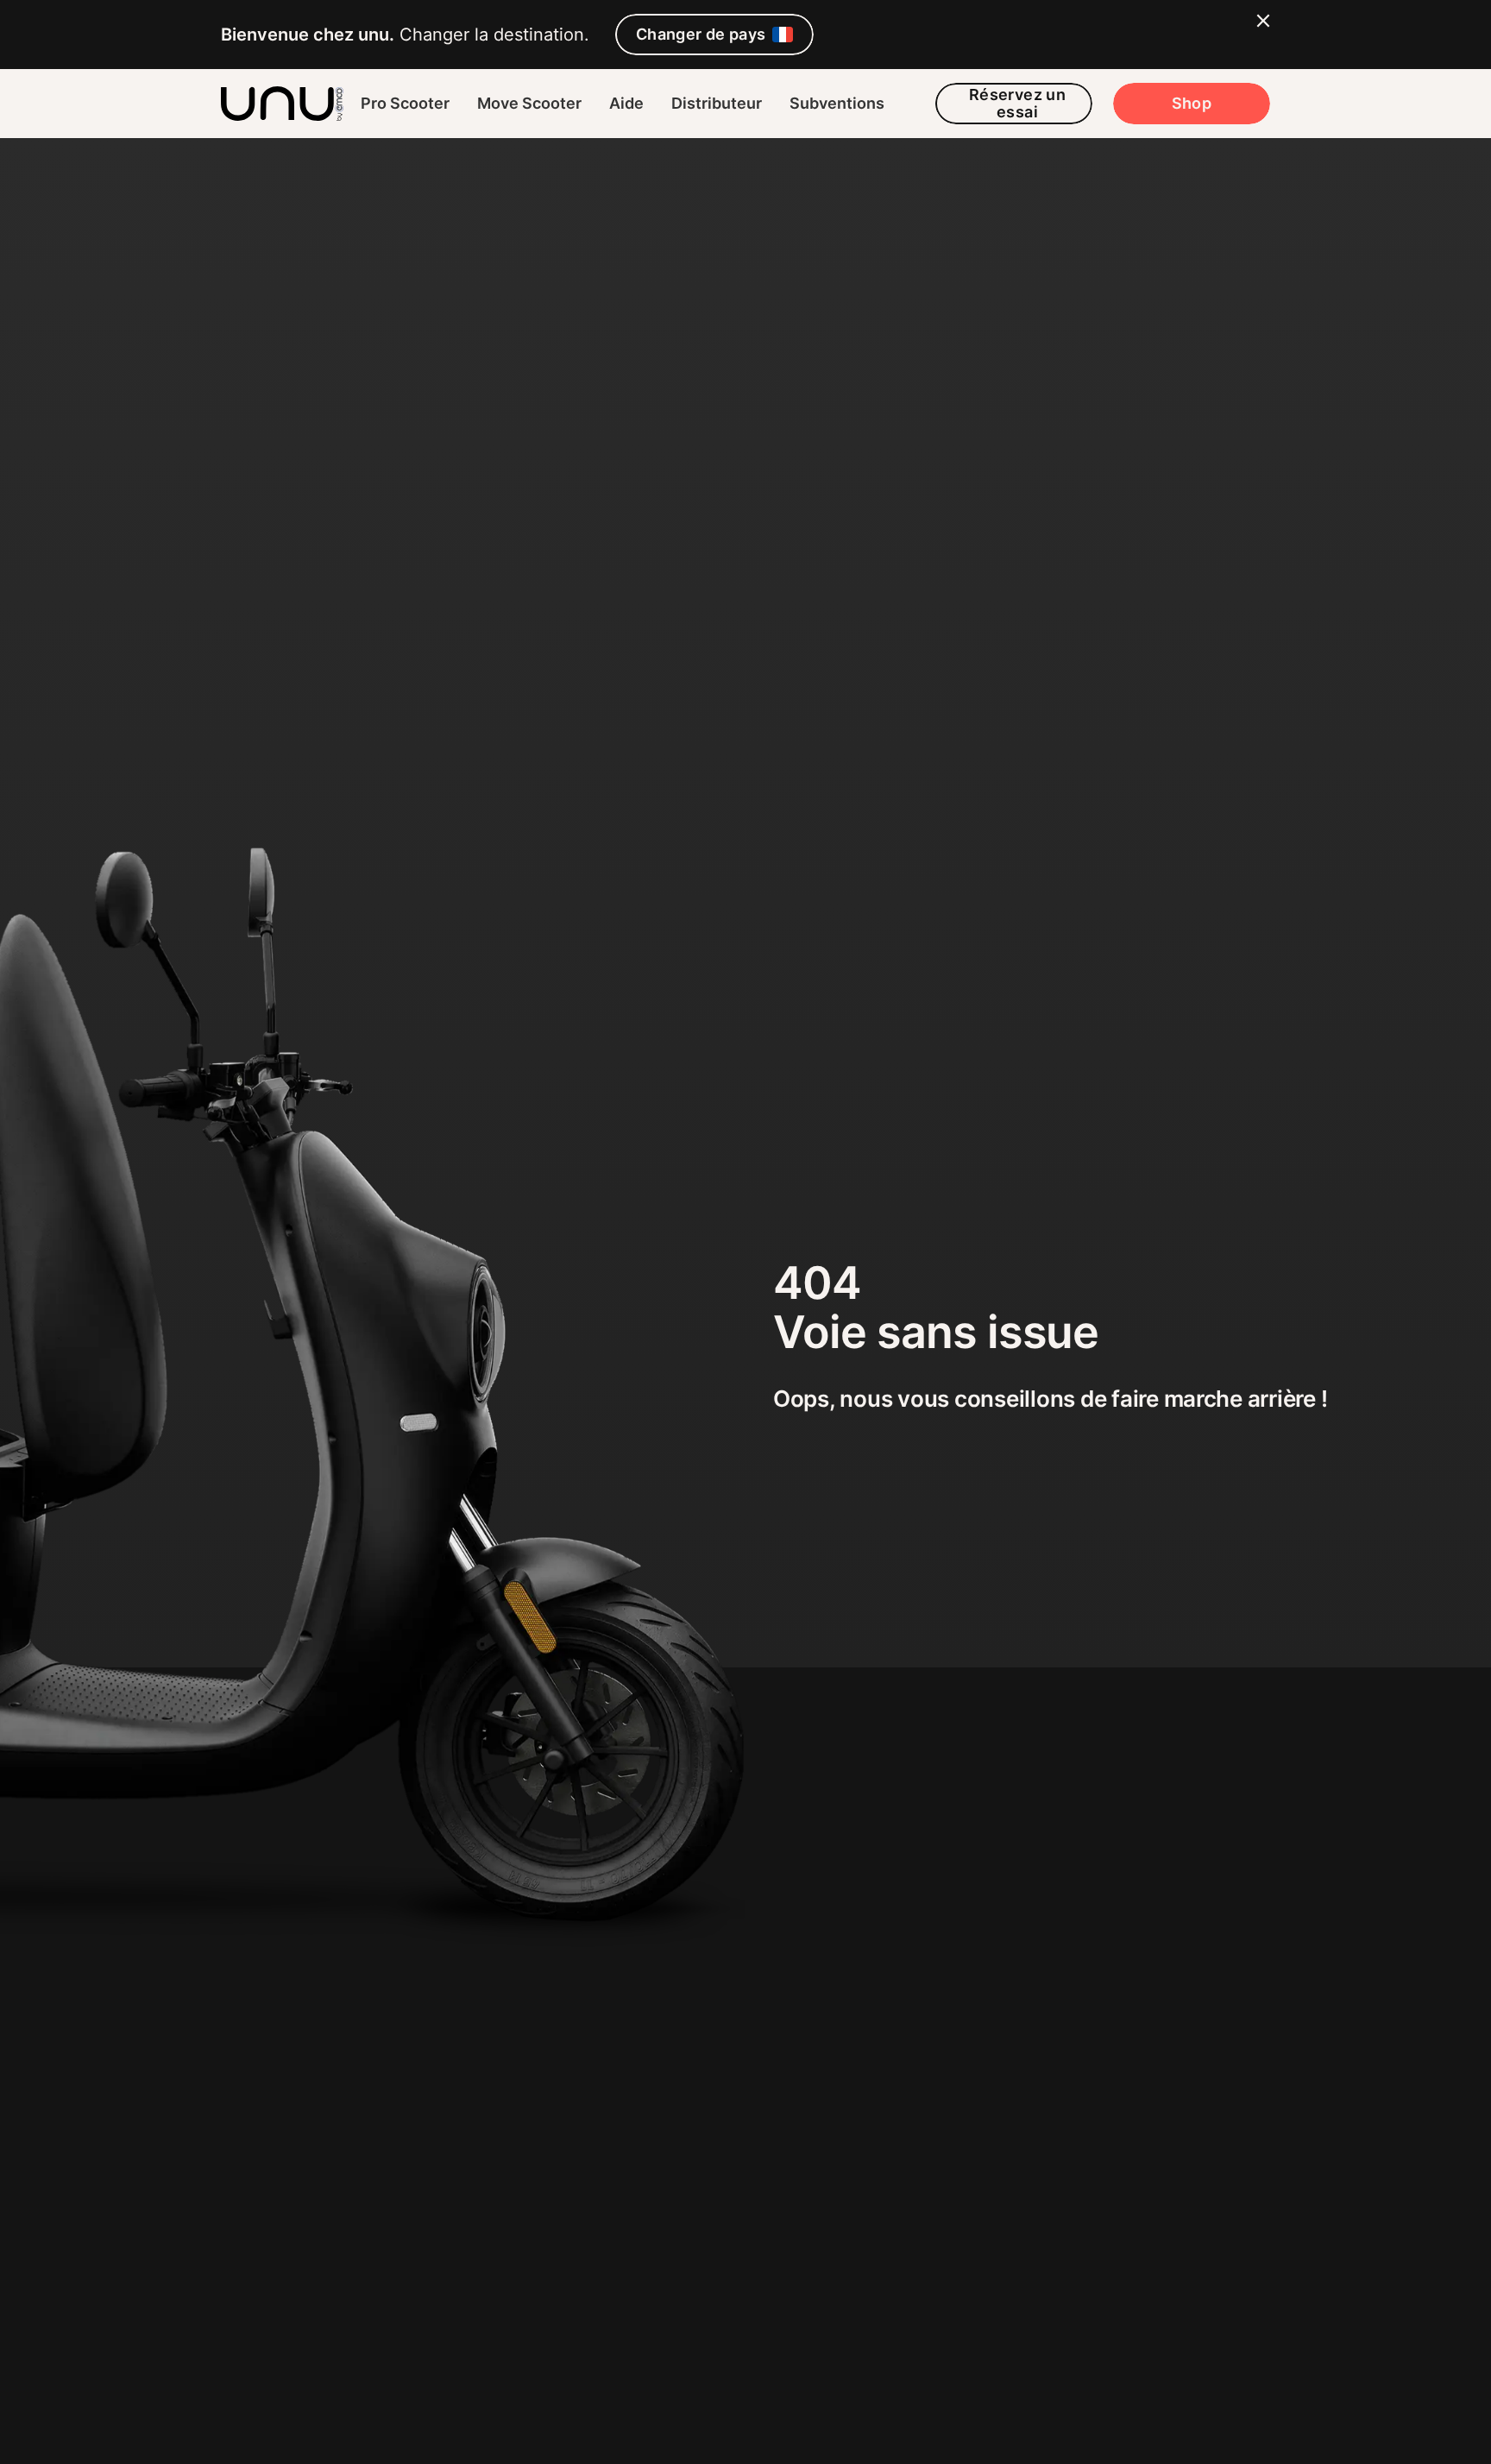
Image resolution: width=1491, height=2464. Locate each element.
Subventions (837, 103)
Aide (626, 103)
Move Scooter (529, 103)
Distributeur (717, 103)
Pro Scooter (405, 103)
